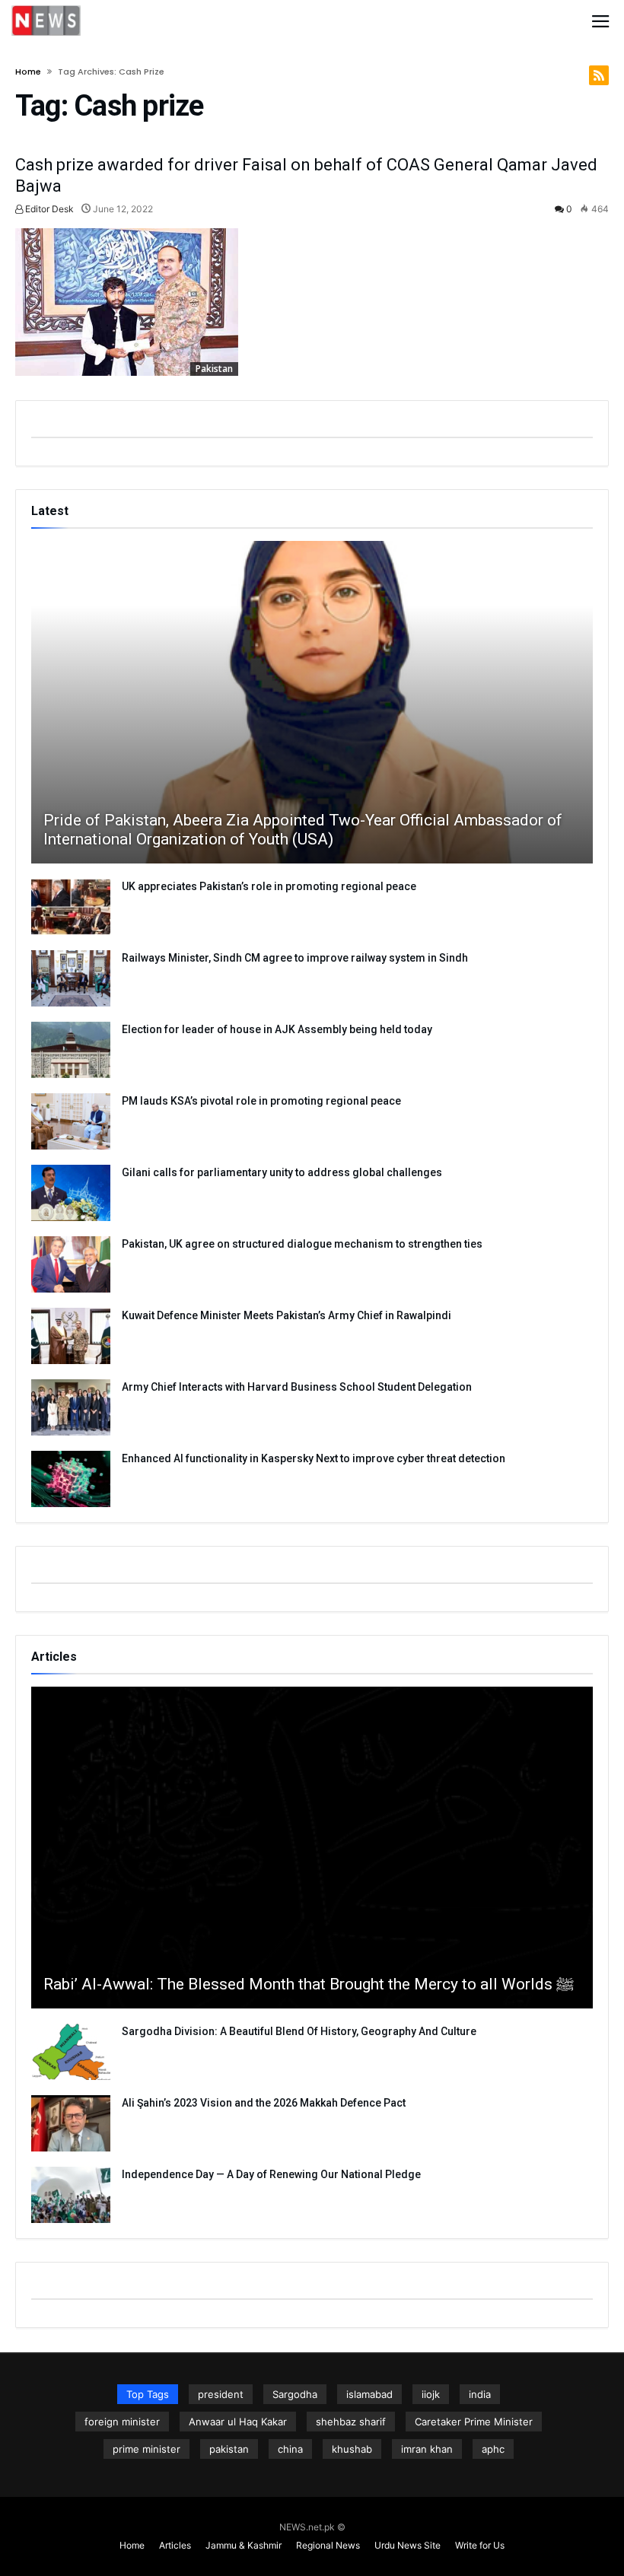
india (480, 2394)
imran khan (427, 2449)
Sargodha (295, 2394)
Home (28, 72)
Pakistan (214, 369)
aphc (493, 2449)
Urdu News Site (408, 2545)
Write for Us (480, 2545)
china (290, 2449)
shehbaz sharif (351, 2422)
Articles (175, 2545)
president (221, 2394)
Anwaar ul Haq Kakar (238, 2422)
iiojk (431, 2394)
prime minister (146, 2449)
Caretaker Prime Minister (474, 2422)
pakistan (229, 2449)
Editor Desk (48, 209)
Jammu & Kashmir (244, 2545)
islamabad (369, 2394)
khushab (352, 2449)
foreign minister (122, 2422)
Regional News (328, 2545)
